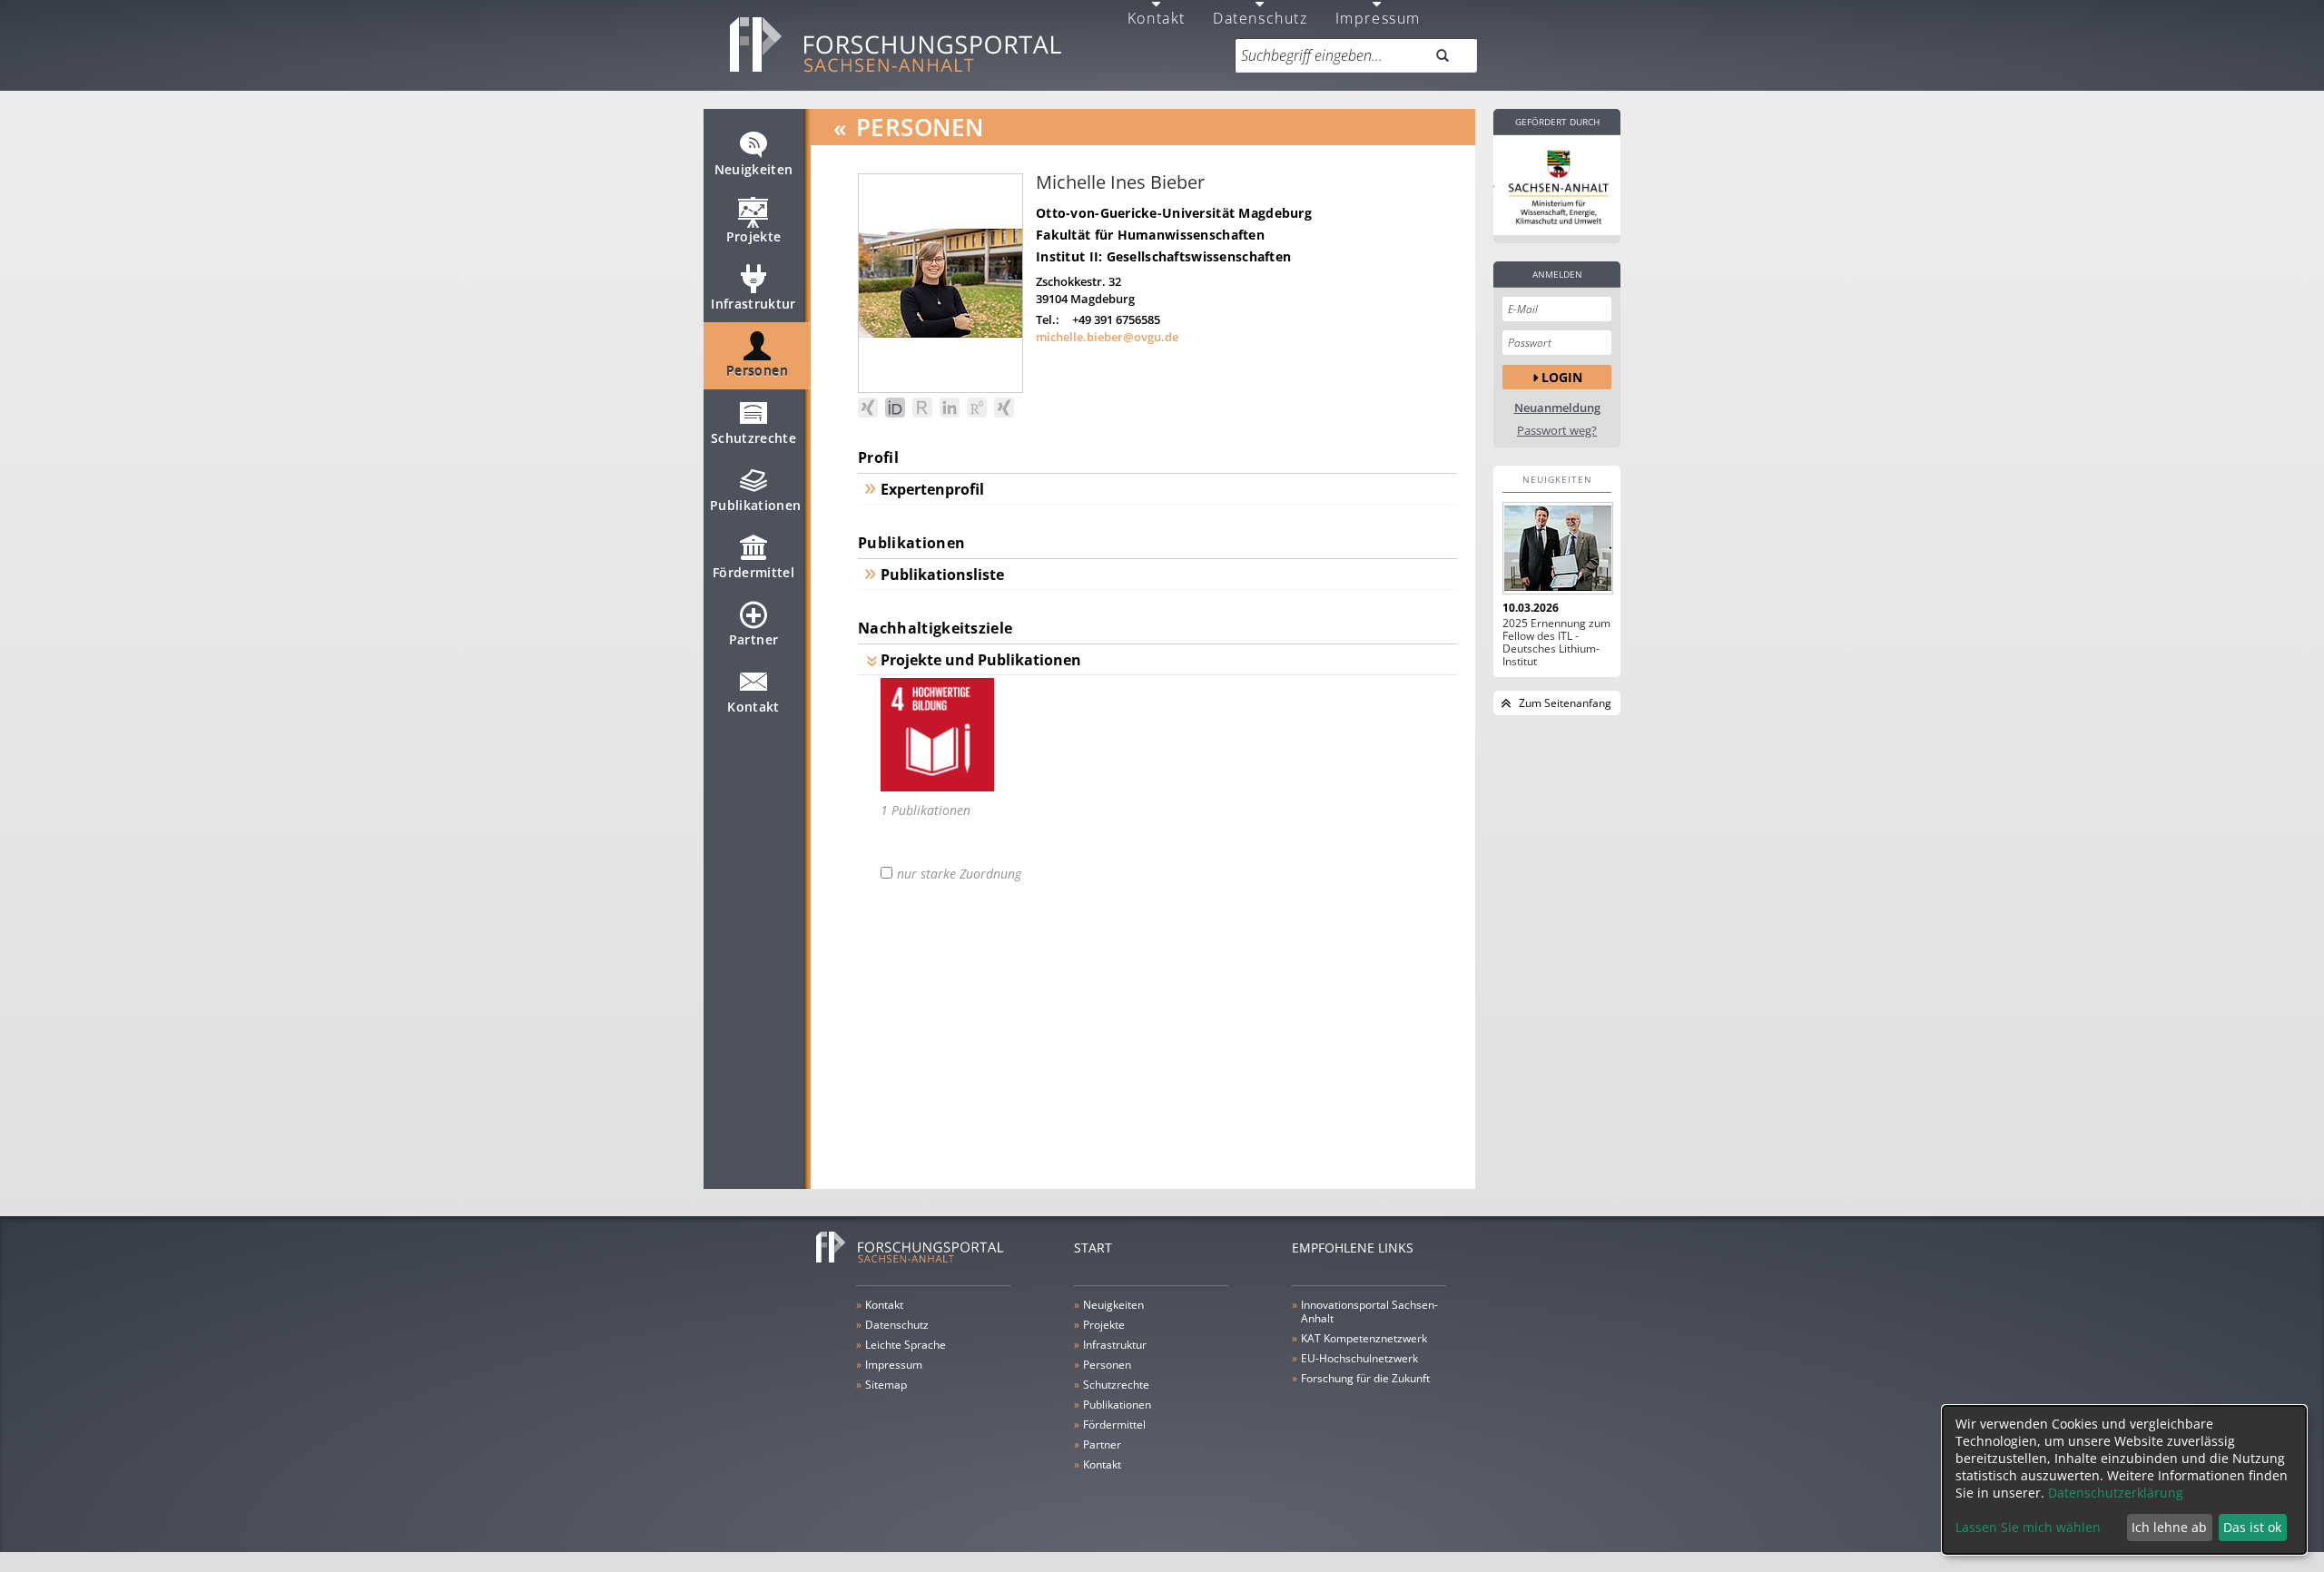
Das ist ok (2252, 1527)
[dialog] (2124, 1480)
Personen (757, 371)
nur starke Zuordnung (959, 874)
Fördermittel (753, 572)
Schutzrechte (753, 438)
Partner (753, 639)
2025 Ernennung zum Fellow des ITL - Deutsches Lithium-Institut (1556, 643)
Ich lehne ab (2169, 1527)
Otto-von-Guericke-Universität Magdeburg (1174, 213)
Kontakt (753, 707)
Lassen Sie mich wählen (2028, 1527)
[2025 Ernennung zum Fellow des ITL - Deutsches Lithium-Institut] (1557, 548)
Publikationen (756, 505)
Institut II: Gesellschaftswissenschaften (1163, 256)
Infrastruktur (753, 304)
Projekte (754, 236)
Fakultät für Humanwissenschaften (1150, 235)
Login (1562, 377)
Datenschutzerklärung (2116, 1493)
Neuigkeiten (754, 169)
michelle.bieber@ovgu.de (1107, 337)
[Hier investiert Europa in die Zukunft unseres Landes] (1557, 185)
